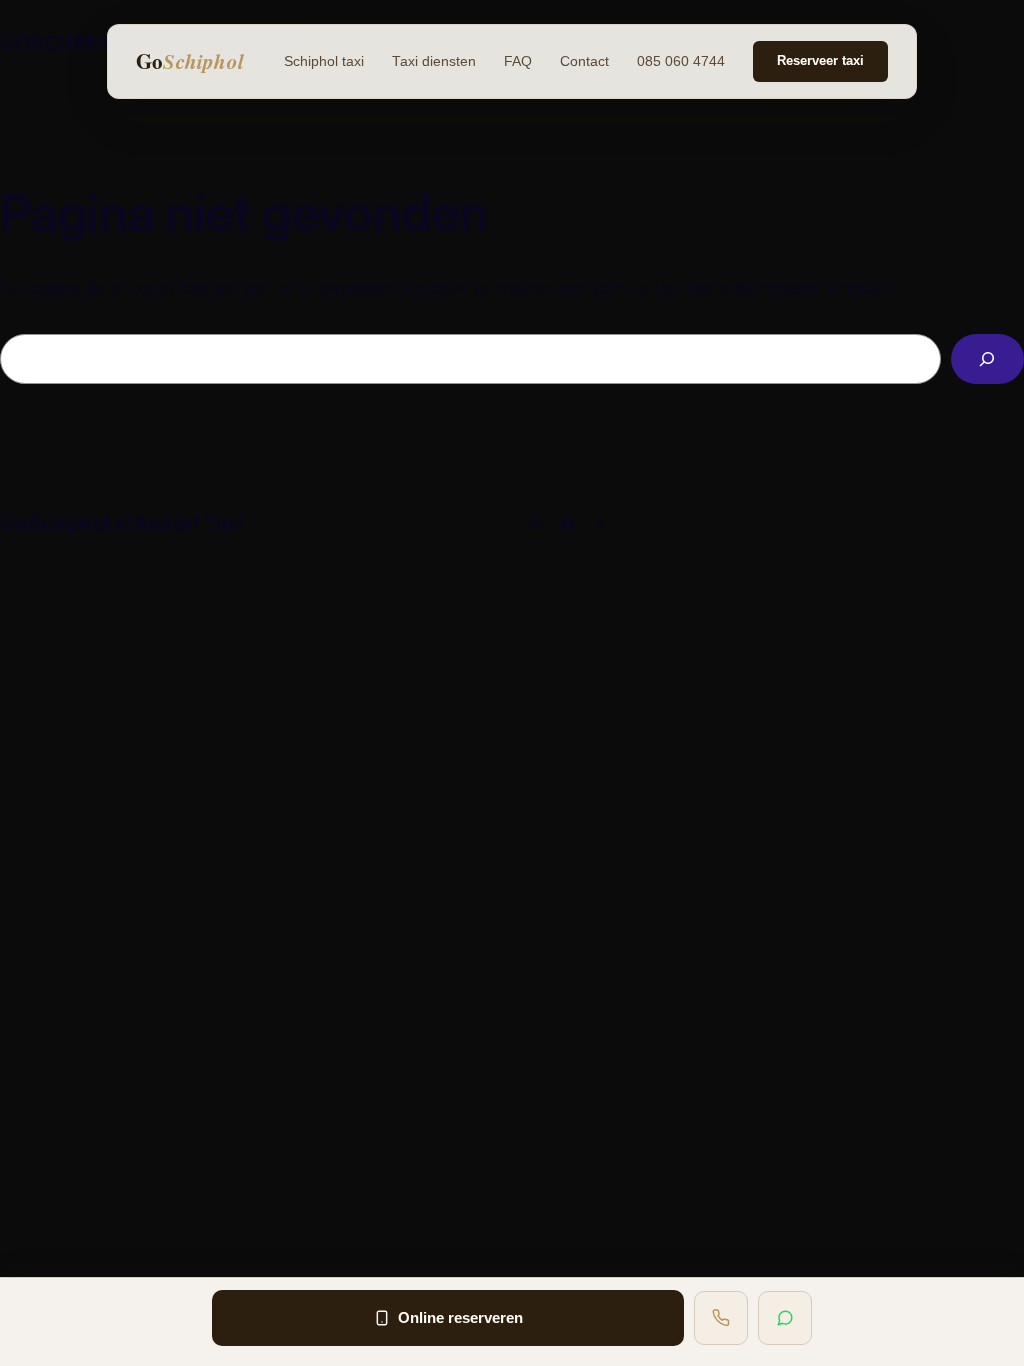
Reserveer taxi (820, 60)
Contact (584, 61)
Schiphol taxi (324, 61)
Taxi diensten (434, 61)
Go (190, 61)
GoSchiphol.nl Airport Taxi (121, 523)
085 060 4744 (681, 61)
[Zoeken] (987, 359)
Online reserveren (460, 1317)
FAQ (518, 61)
